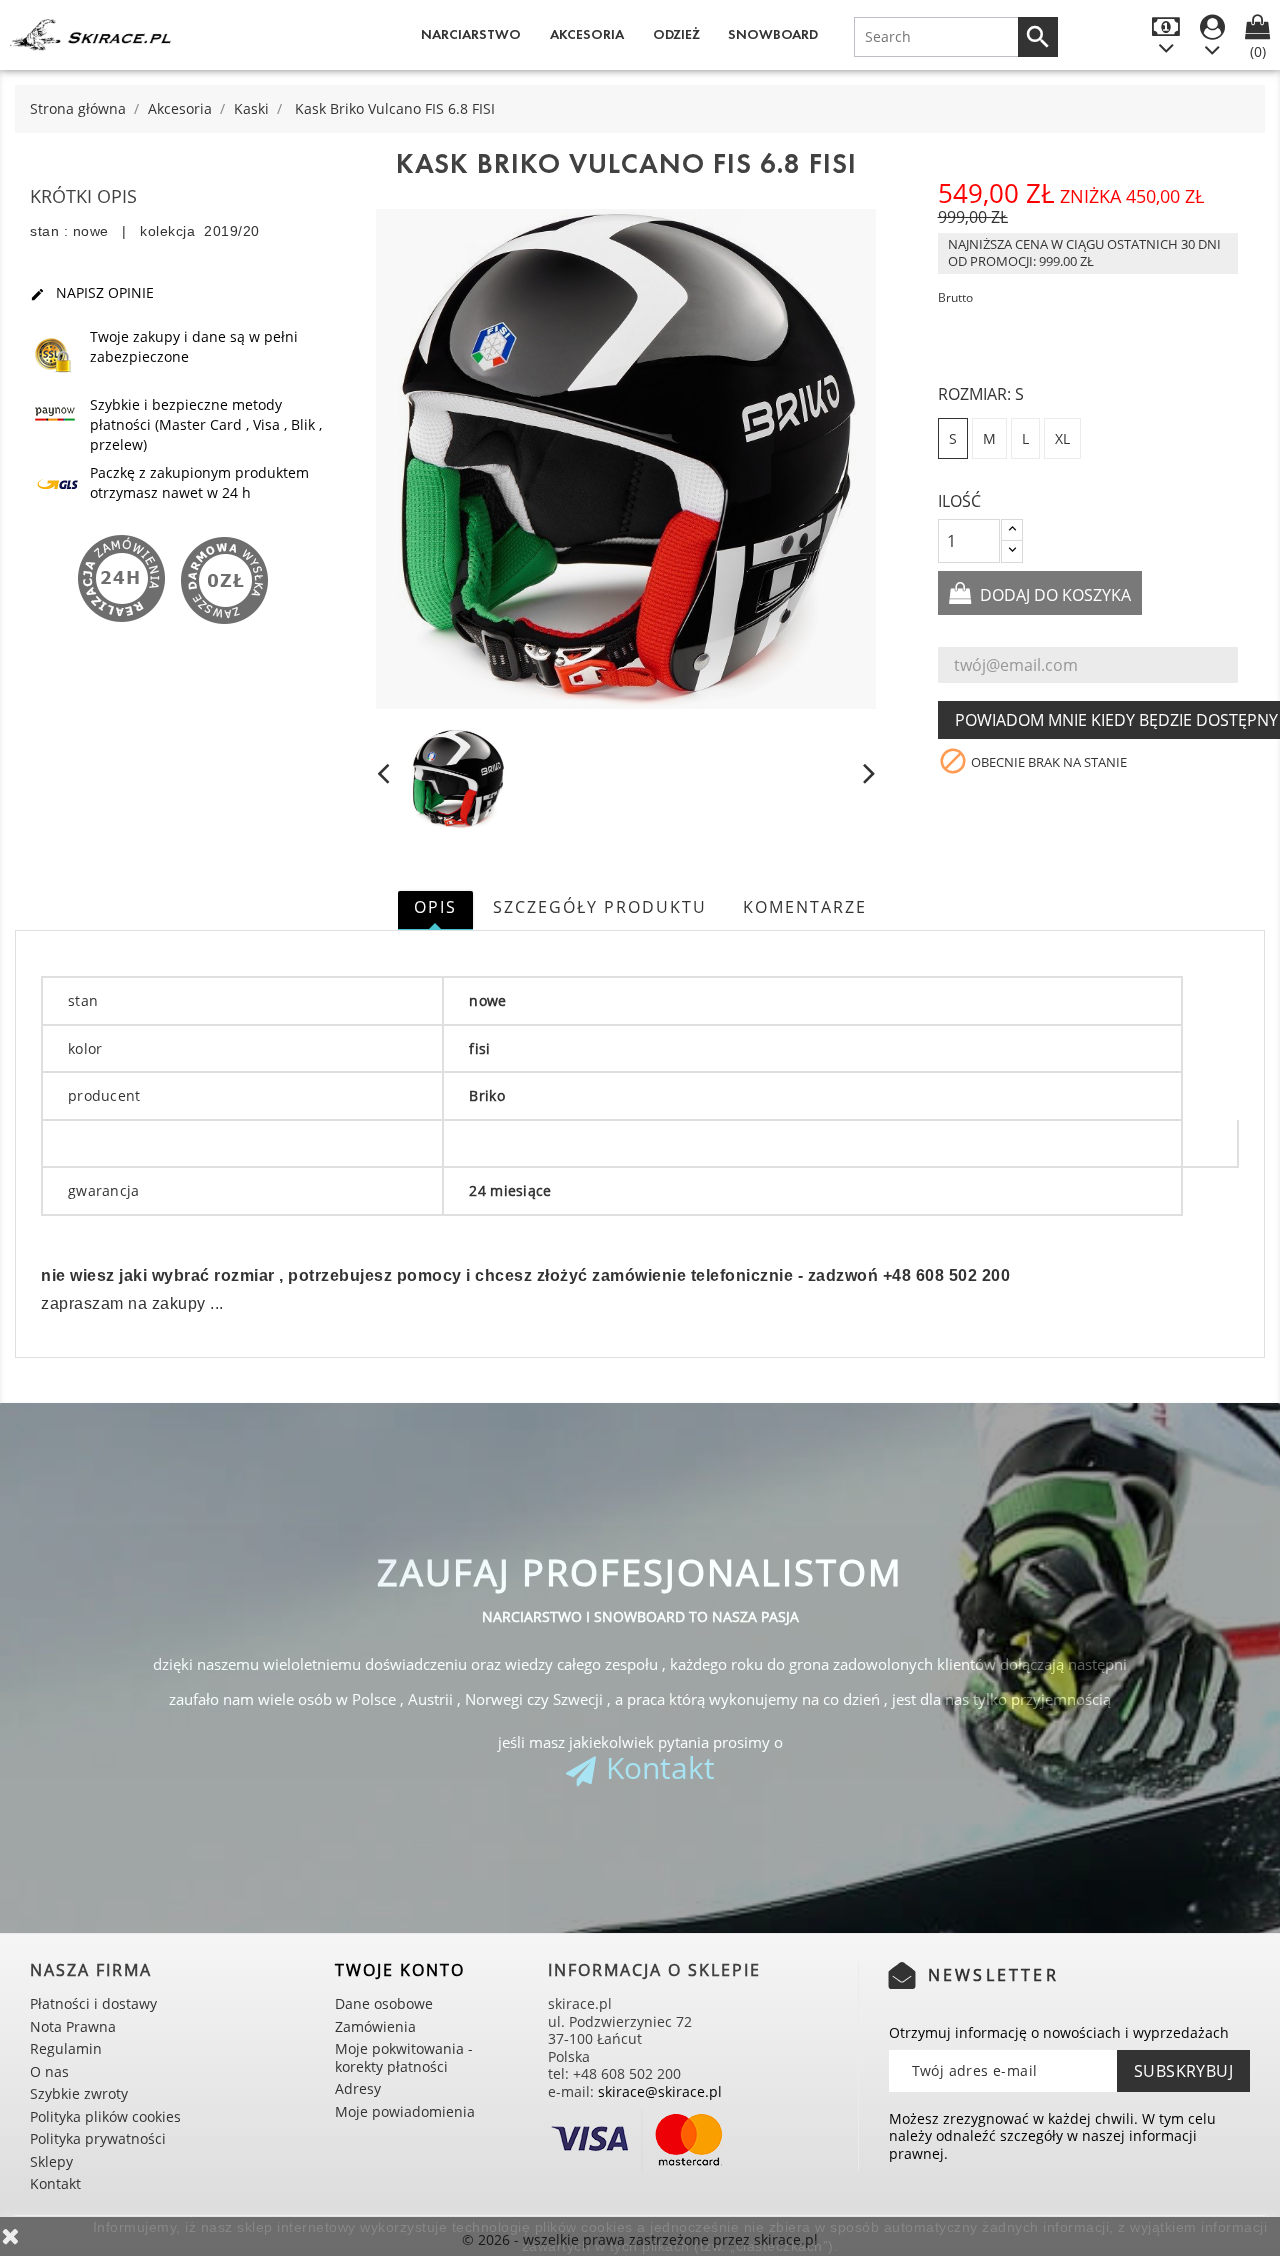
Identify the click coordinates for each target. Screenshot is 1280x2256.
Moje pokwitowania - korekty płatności (404, 2057)
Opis (435, 907)
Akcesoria (587, 34)
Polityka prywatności (98, 2138)
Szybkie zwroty (79, 2093)
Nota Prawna (73, 2026)
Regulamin (66, 2048)
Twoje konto (400, 1970)
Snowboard (773, 34)
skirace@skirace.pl (660, 2091)
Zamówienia (375, 2026)
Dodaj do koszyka (1053, 595)
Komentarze (805, 907)
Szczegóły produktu (600, 907)
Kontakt (660, 1767)
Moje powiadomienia (405, 2111)
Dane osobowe (384, 2003)
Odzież (676, 34)
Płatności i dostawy (93, 2003)
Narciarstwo (471, 34)
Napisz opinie (92, 293)
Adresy (358, 2088)
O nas (49, 2071)
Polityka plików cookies (105, 2116)
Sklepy (51, 2161)
